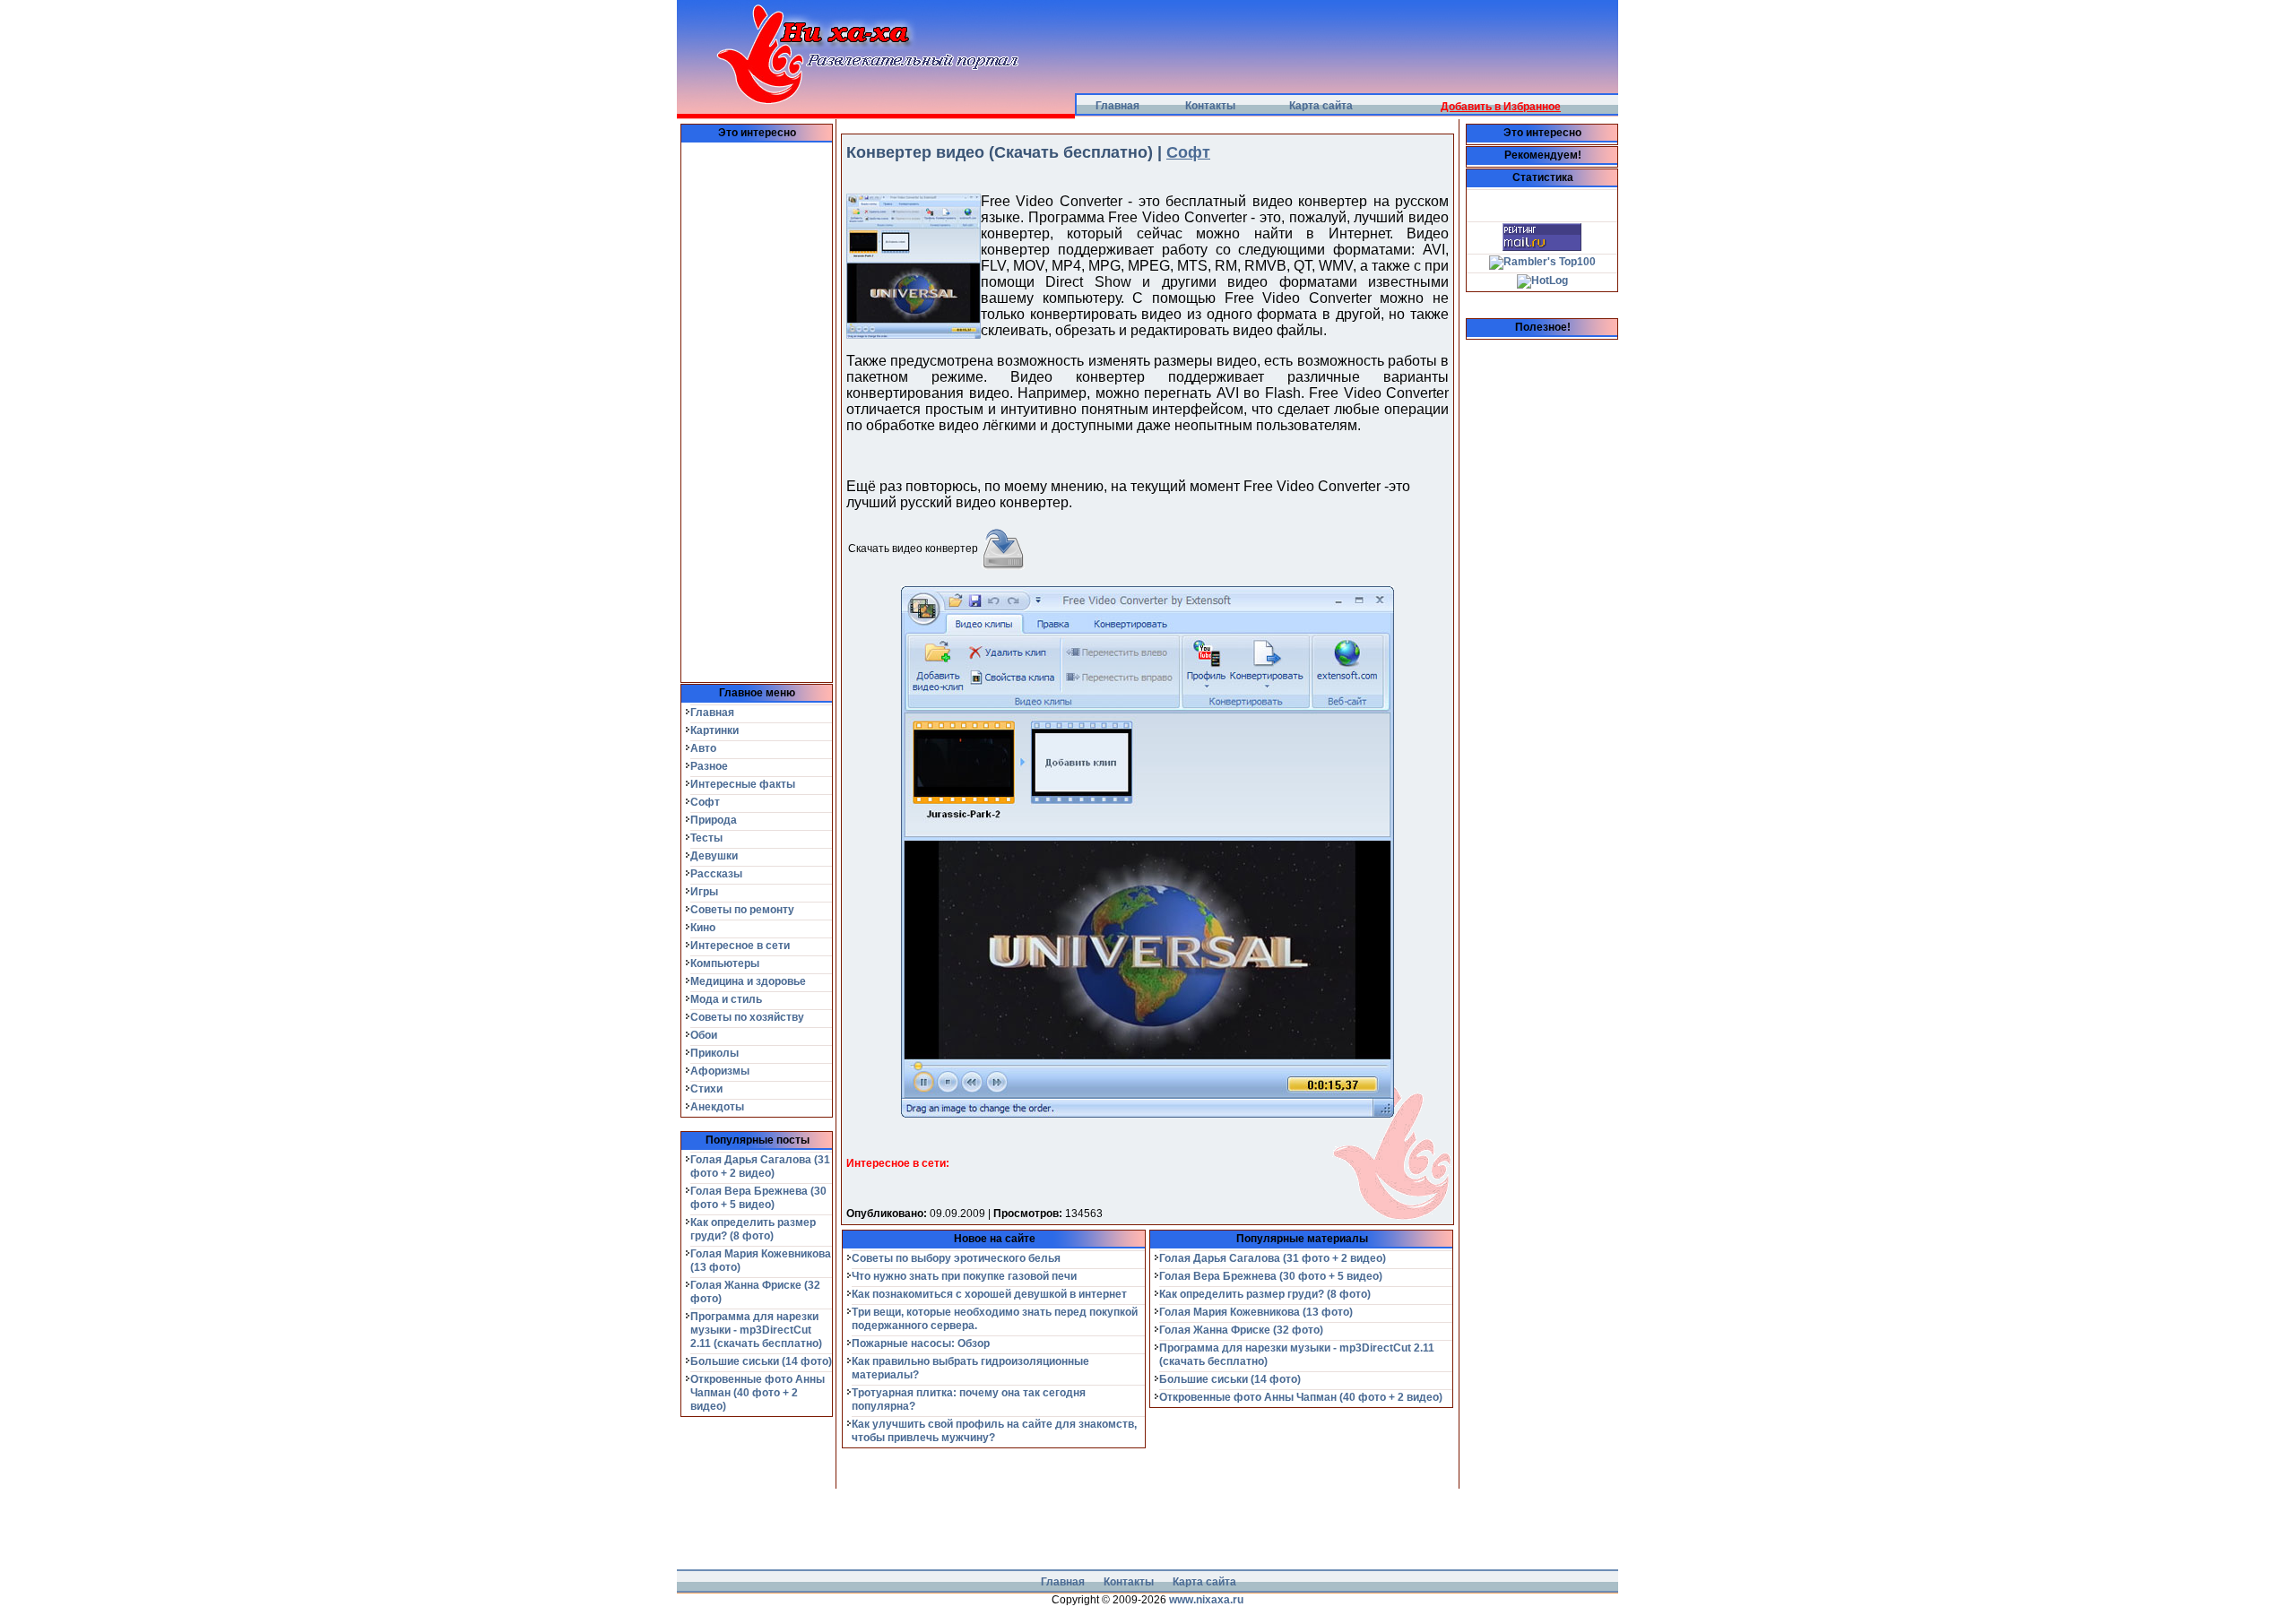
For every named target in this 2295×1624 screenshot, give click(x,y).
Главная (1117, 106)
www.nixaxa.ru (1206, 1600)
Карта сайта (1321, 106)
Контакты (1210, 106)
